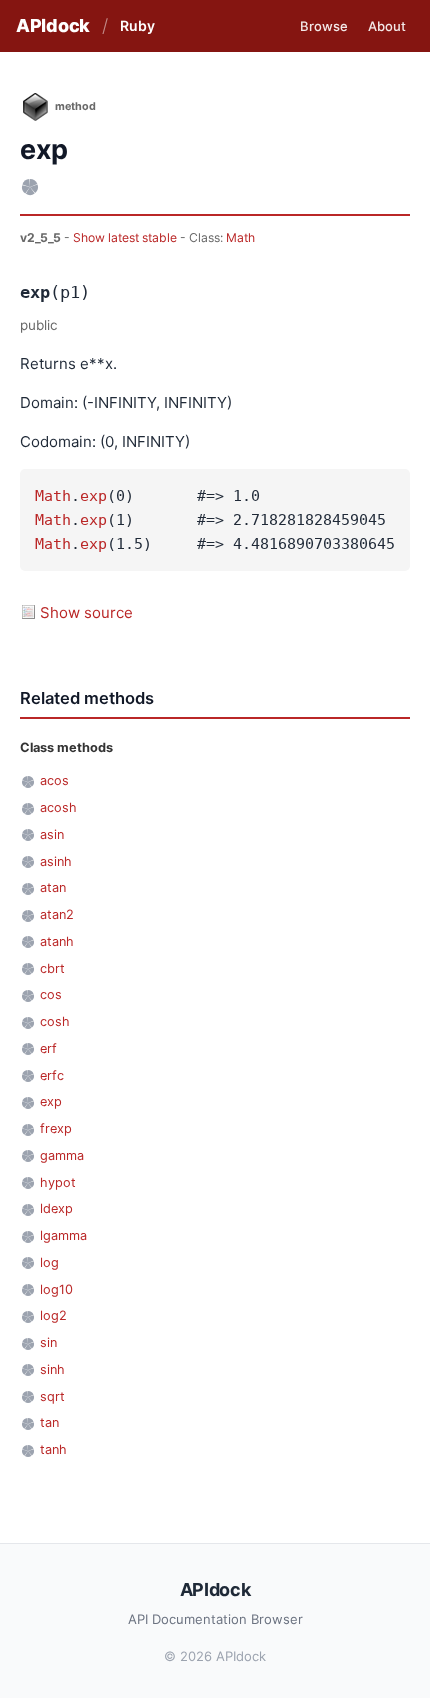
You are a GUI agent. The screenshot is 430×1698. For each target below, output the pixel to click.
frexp (56, 1128)
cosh (55, 1021)
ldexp (56, 1208)
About (387, 26)
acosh (58, 807)
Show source (86, 612)
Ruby (137, 25)
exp (93, 496)
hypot (58, 1182)
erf (48, 1048)
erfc (52, 1075)
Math (240, 237)
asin (52, 834)
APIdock (53, 25)
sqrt (52, 1396)
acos (54, 780)
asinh (56, 861)
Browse (324, 26)
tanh (53, 1449)
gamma (62, 1155)
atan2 (57, 914)
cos (51, 994)
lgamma (63, 1235)
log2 (53, 1315)
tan (49, 1422)
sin (48, 1342)
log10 (56, 1289)
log (49, 1262)
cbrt (52, 968)
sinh (52, 1369)
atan (53, 887)
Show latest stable (126, 237)
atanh (57, 941)
